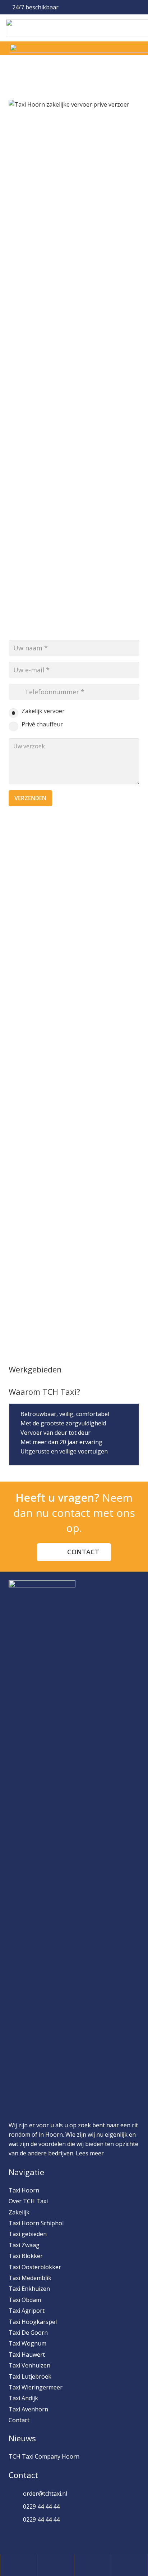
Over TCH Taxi (28, 2201)
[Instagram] (36, 2537)
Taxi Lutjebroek (30, 2376)
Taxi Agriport (27, 2311)
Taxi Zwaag (24, 2245)
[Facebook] (18, 2537)
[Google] (54, 2537)
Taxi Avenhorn (28, 2409)
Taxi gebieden (28, 2234)
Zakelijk (19, 2212)
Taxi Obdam (25, 2300)
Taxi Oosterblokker (35, 2267)
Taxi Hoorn (24, 2190)
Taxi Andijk (23, 2398)
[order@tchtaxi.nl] (16, 2494)
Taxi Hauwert (27, 2355)
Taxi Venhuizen (29, 2365)
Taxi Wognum (27, 2343)
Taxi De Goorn (28, 2333)
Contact (19, 2420)
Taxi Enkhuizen (29, 2289)
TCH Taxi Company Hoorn (44, 2456)
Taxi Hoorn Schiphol (36, 2223)
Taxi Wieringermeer (36, 2387)
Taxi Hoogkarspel (33, 2322)
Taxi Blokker (26, 2256)
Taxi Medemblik (30, 2278)
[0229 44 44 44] (16, 2506)
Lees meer (90, 2153)
